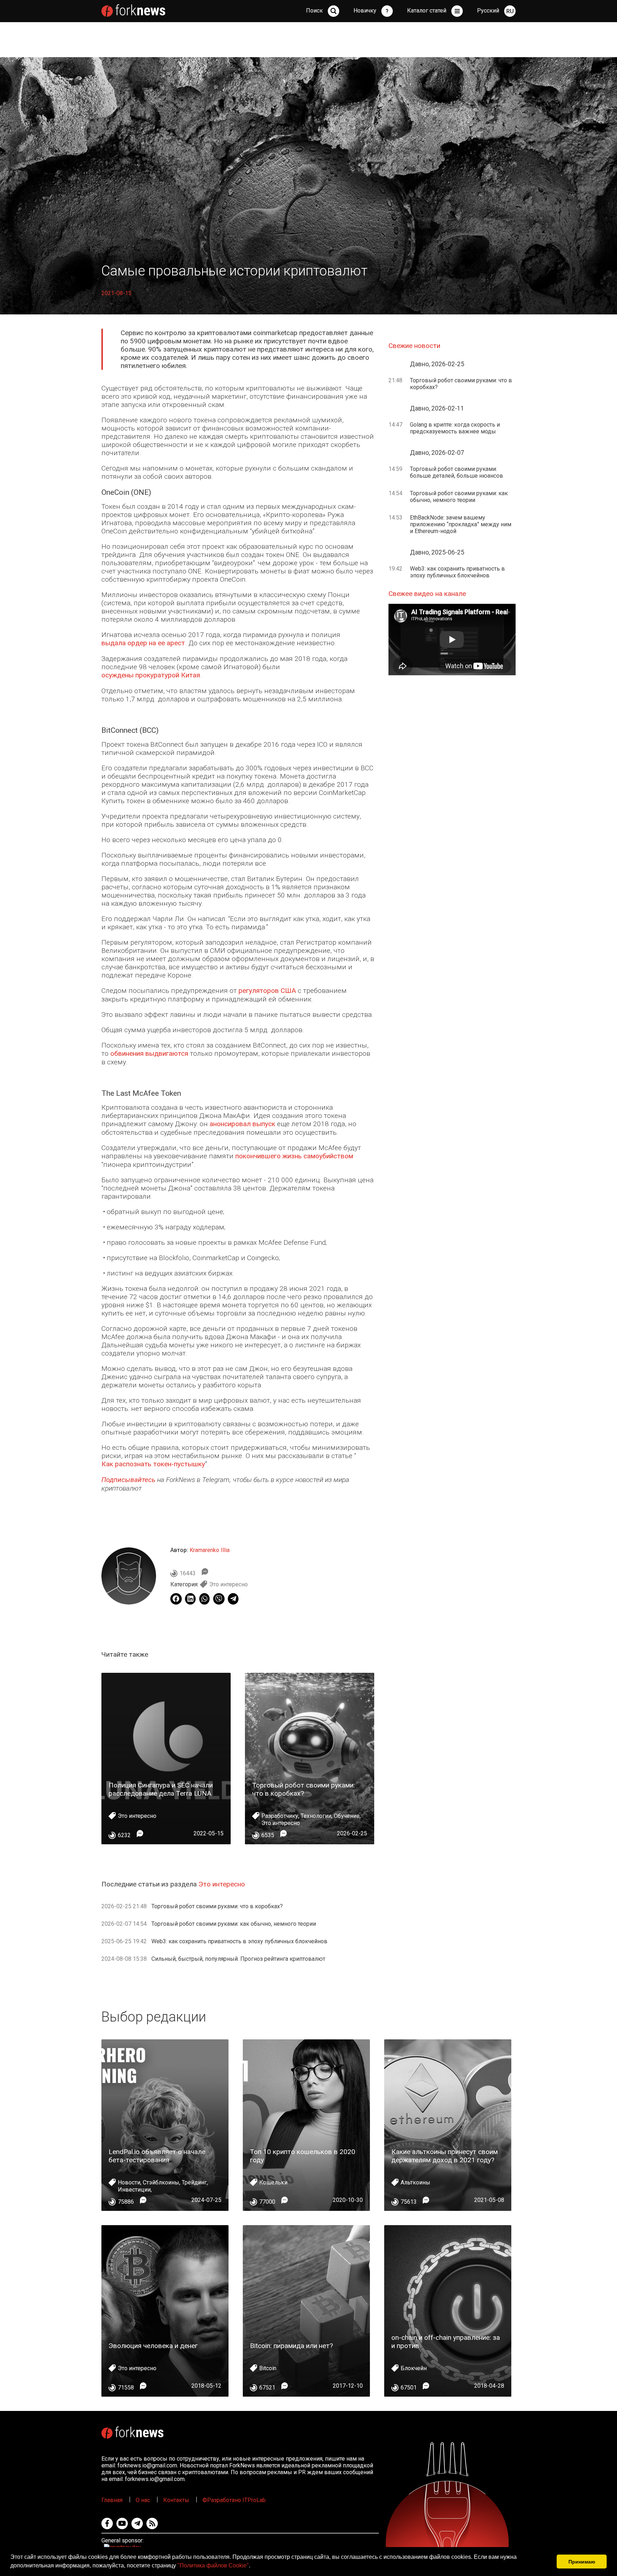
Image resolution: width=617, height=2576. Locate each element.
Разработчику (280, 1816)
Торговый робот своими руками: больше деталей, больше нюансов (457, 472)
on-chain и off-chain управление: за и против (446, 2342)
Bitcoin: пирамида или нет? (291, 2346)
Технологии (316, 1816)
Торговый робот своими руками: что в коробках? (304, 1789)
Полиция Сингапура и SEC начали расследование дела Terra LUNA (161, 1789)
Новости (129, 2182)
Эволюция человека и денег (153, 2346)
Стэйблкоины (161, 2182)
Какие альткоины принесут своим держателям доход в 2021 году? (445, 2156)
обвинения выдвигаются (149, 1053)
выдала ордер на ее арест (143, 643)
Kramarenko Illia (210, 1550)
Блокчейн (414, 2368)
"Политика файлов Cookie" (213, 2565)
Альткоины (415, 2182)
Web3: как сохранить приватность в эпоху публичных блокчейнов (239, 1941)
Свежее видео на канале (427, 594)
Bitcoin (268, 2368)
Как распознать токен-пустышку (153, 1464)
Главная (112, 2500)
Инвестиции (134, 2190)
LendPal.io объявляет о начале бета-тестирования (157, 2156)
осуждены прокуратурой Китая (151, 675)
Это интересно (229, 1584)
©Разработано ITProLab (234, 2500)
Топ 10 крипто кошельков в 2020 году (303, 2156)
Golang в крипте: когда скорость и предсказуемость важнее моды (455, 428)
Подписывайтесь (128, 1480)
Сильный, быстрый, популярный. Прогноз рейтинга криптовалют (238, 1959)
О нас (143, 2500)
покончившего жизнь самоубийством (294, 1156)
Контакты (176, 2500)
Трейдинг (194, 2182)
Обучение (347, 1816)
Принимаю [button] (582, 2562)
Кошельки (273, 2182)
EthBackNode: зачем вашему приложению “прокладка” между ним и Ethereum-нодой (461, 524)
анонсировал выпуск (242, 1124)
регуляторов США (267, 991)
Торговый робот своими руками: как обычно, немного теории (234, 1924)
